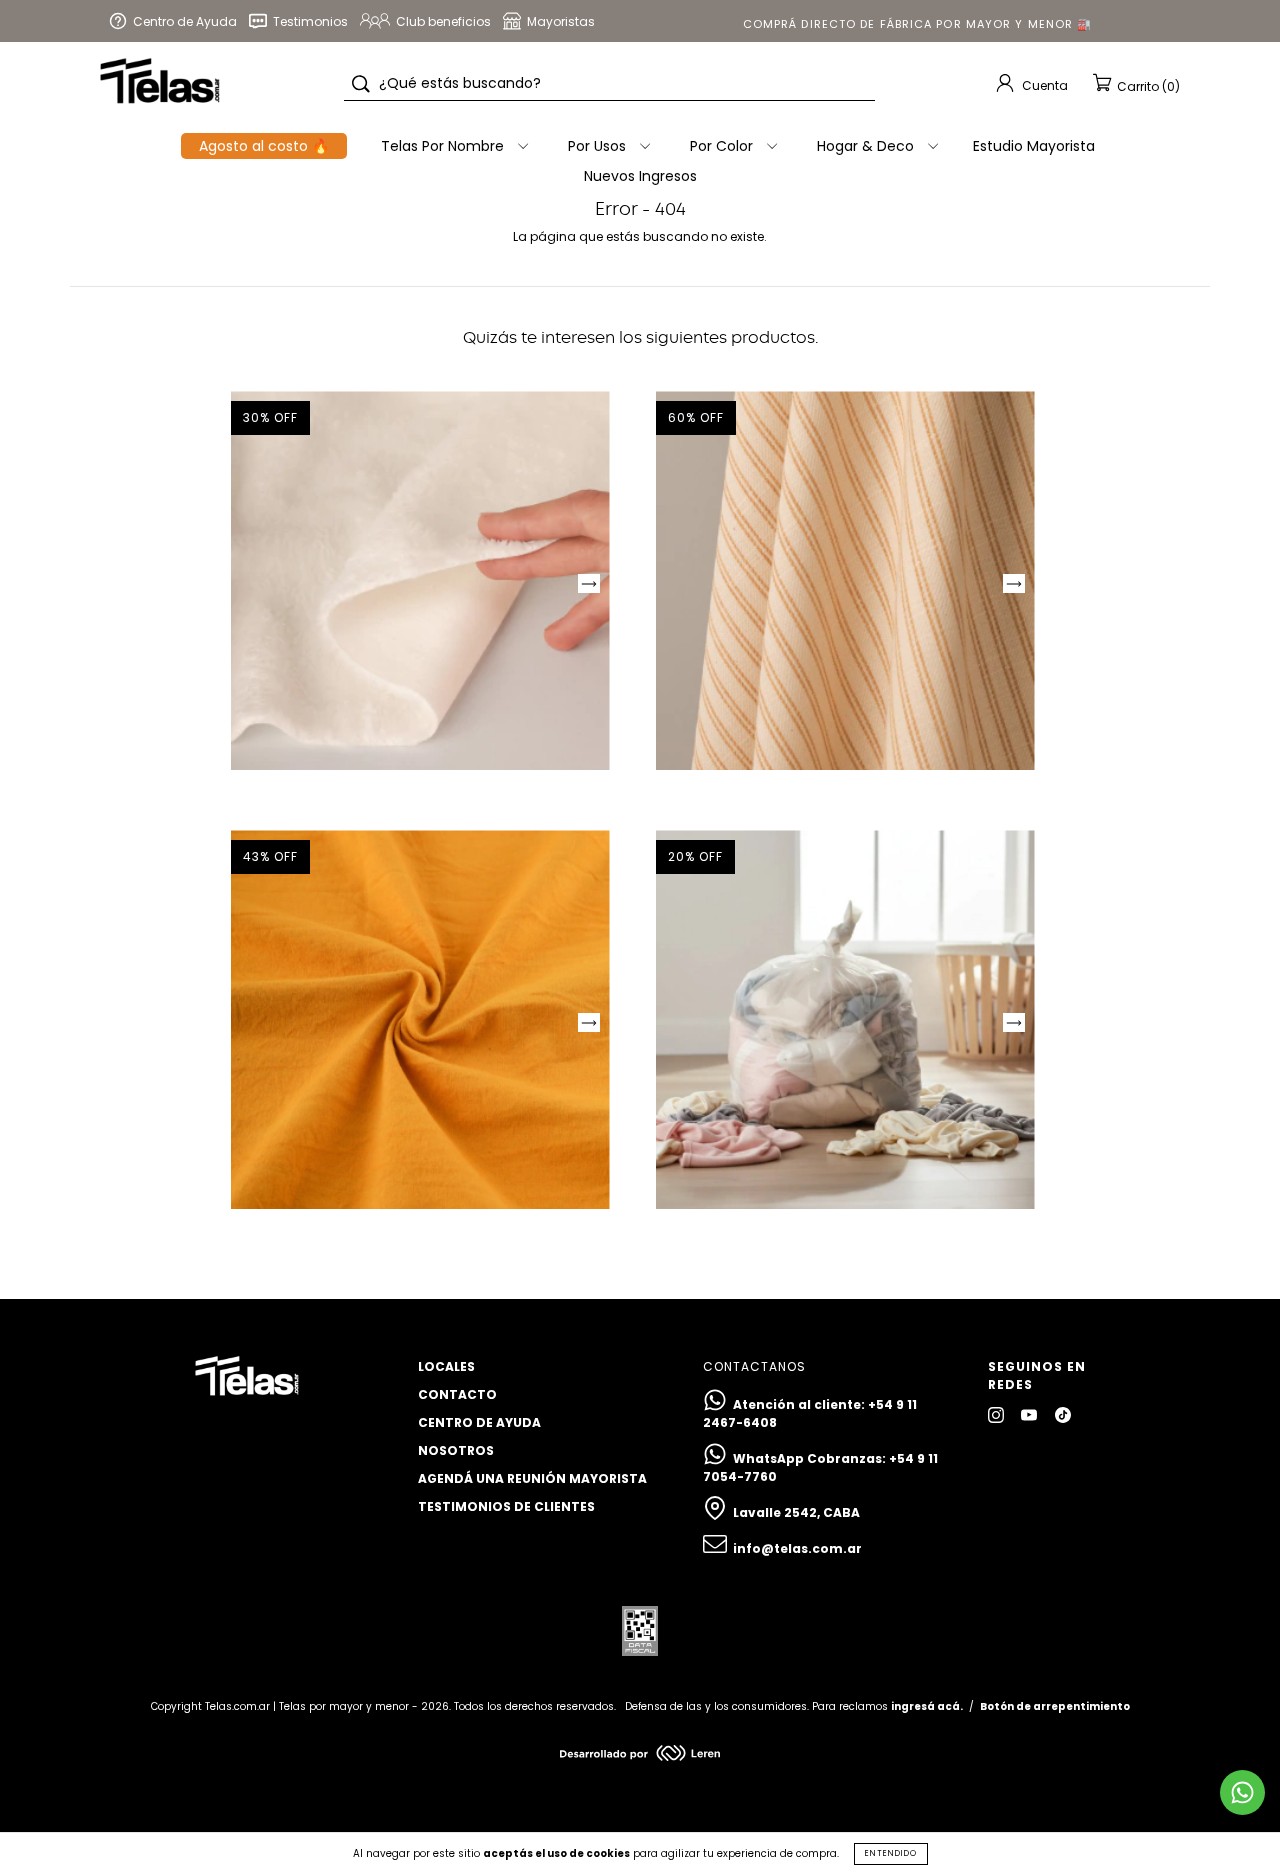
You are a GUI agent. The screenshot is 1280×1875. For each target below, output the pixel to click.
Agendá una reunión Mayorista (532, 1478)
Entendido (891, 1853)
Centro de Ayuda (479, 1422)
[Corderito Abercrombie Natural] (420, 580)
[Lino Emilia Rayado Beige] (845, 580)
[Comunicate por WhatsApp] (1242, 1792)
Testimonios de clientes (506, 1506)
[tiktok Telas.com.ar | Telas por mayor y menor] (1063, 1414)
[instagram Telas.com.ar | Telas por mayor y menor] (997, 1414)
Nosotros (456, 1450)
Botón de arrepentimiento (1055, 1706)
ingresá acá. (927, 1706)
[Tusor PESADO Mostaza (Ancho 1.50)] (420, 1019)
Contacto (457, 1394)
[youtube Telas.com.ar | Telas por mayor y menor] (1030, 1414)
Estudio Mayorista (1034, 146)
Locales (446, 1366)
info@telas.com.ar (797, 1548)
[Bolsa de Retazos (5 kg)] (845, 1019)
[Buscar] (361, 84)
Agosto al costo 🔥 (264, 146)
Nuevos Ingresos (640, 176)
